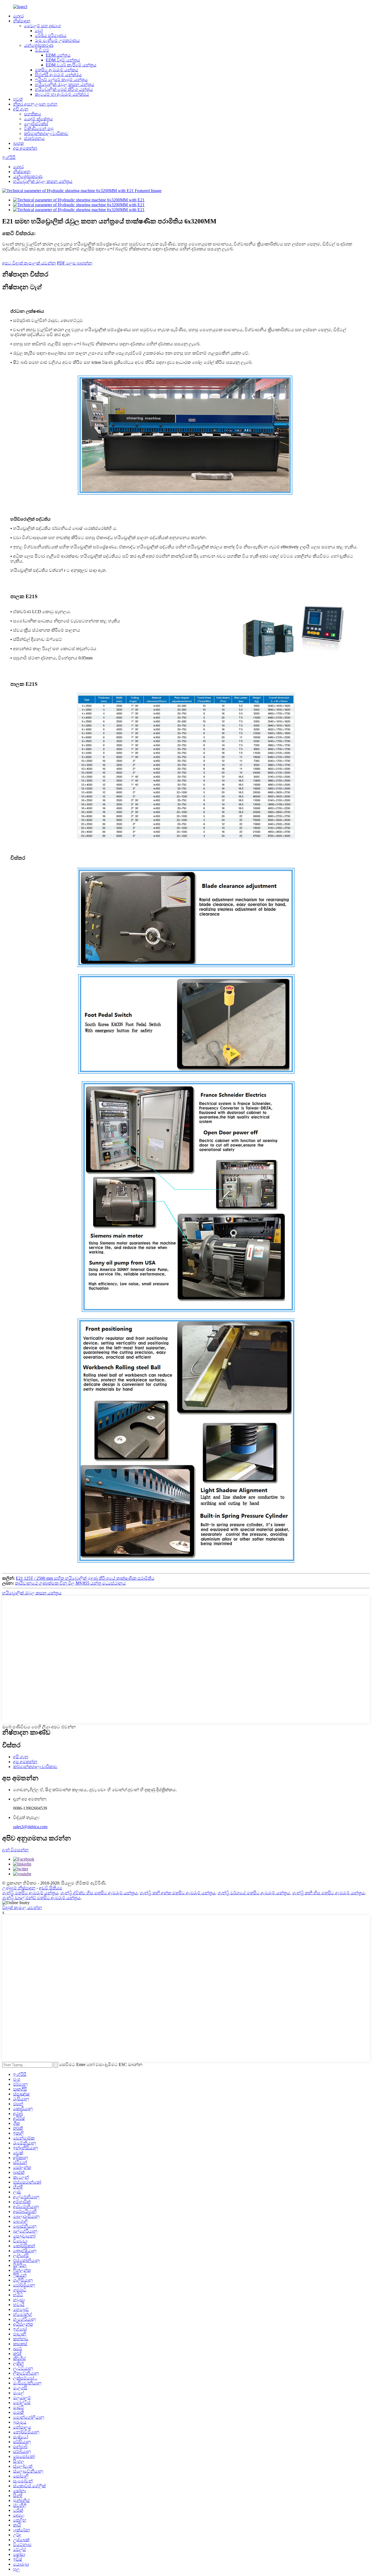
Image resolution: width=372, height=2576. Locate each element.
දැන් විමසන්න (15, 1850)
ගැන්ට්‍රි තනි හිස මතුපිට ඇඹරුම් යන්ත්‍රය (328, 1893)
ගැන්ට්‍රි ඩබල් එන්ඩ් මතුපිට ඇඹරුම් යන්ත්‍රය (41, 1898)
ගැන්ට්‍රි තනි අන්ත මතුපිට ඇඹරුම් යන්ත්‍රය (178, 1893)
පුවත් (18, 99)
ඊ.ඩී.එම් (42, 50)
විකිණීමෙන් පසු (39, 129)
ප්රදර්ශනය (34, 138)
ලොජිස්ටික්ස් (36, 124)
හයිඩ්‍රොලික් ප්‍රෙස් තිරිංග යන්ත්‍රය (64, 89)
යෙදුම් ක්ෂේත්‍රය (38, 119)
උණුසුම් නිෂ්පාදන (19, 1888)
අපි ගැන (21, 109)
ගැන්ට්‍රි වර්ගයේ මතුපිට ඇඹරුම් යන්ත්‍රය (254, 1893)
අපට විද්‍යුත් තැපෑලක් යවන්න (29, 263)
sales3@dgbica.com (30, 1827)
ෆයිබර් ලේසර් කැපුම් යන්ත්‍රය (61, 80)
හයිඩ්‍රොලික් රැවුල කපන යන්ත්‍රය (65, 84)
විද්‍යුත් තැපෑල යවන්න (22, 1908)
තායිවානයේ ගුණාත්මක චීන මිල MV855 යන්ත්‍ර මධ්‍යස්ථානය (70, 1583)
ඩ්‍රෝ (39, 31)
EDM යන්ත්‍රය (58, 55)
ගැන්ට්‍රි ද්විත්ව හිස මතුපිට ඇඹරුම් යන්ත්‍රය (99, 1893)
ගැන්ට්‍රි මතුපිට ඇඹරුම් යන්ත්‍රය (30, 1893)
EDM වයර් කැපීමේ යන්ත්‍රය (71, 65)
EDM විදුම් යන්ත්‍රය (63, 60)
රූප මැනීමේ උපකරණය (57, 40)
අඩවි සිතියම (51, 1888)
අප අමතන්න (25, 148)
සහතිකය (33, 114)
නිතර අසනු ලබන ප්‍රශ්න (35, 104)
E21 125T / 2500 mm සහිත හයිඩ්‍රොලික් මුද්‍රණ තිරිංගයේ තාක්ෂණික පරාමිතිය (85, 1578)
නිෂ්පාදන (22, 21)
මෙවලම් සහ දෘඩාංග (42, 26)
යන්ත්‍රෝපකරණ (39, 45)
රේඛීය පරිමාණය (51, 36)
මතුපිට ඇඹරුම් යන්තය (57, 70)
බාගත (18, 143)
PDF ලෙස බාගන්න (75, 263)
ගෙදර (18, 16)
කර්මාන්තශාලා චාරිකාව (46, 133)
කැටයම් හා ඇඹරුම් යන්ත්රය (62, 94)
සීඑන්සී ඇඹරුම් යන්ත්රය (58, 75)
